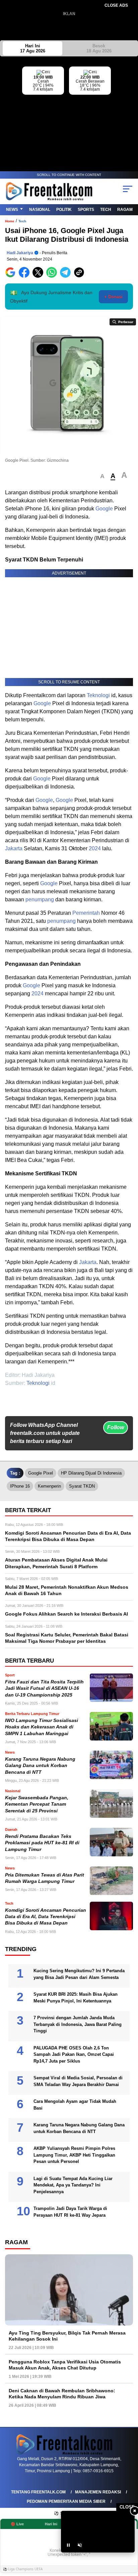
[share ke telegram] (66, 276)
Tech (106, 210)
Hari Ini (33, 48)
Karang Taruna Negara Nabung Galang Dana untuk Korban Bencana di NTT (40, 1766)
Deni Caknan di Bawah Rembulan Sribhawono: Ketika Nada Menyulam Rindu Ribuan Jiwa (62, 2394)
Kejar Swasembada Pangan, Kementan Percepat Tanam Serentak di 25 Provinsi (37, 1804)
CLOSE (127, 2507)
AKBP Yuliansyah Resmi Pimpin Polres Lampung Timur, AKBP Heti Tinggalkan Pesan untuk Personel (74, 2155)
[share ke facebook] (26, 276)
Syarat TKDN (82, 1486)
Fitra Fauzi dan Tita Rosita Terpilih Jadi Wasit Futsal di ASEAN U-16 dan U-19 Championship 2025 (44, 1688)
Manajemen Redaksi (98, 2492)
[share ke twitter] (39, 276)
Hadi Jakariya (20, 253)
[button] (102, 476)
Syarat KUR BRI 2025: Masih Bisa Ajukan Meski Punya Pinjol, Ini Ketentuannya (76, 1998)
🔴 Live (17, 2524)
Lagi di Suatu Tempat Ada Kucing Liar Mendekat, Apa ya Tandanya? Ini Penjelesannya (73, 2185)
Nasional (40, 210)
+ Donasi (113, 297)
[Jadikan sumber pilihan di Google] (12, 276)
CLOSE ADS (116, 5)
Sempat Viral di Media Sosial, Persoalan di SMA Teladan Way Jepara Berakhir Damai (78, 2081)
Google (104, 509)
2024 (95, 848)
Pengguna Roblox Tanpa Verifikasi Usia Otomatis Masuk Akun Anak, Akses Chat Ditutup (65, 2365)
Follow (116, 1427)
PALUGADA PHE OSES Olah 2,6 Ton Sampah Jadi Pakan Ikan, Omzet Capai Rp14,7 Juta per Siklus (74, 2054)
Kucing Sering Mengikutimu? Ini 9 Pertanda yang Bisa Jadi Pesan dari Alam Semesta (79, 1974)
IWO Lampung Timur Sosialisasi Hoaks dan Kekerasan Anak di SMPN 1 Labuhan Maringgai (42, 1727)
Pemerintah (86, 913)
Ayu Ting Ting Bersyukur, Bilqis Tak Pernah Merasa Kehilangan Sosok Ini (67, 2336)
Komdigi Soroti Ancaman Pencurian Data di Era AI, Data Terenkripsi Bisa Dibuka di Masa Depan (46, 1917)
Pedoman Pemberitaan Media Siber (66, 2501)
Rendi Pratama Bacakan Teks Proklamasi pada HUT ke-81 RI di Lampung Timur (42, 1843)
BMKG (133, 108)
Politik (64, 210)
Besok (99, 48)
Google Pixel (41, 1473)
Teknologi (98, 695)
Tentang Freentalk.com (38, 2492)
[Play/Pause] (68, 2545)
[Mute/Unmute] (80, 2545)
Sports (86, 210)
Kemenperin (49, 1486)
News (12, 210)
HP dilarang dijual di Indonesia (91, 1473)
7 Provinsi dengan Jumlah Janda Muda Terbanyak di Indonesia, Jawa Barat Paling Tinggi (78, 2024)
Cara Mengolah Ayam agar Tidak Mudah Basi (75, 2105)
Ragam (125, 210)
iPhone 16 (20, 1486)
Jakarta (14, 848)
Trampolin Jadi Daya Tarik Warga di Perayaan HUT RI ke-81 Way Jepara (70, 2212)
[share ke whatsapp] (53, 276)
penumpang (40, 899)
